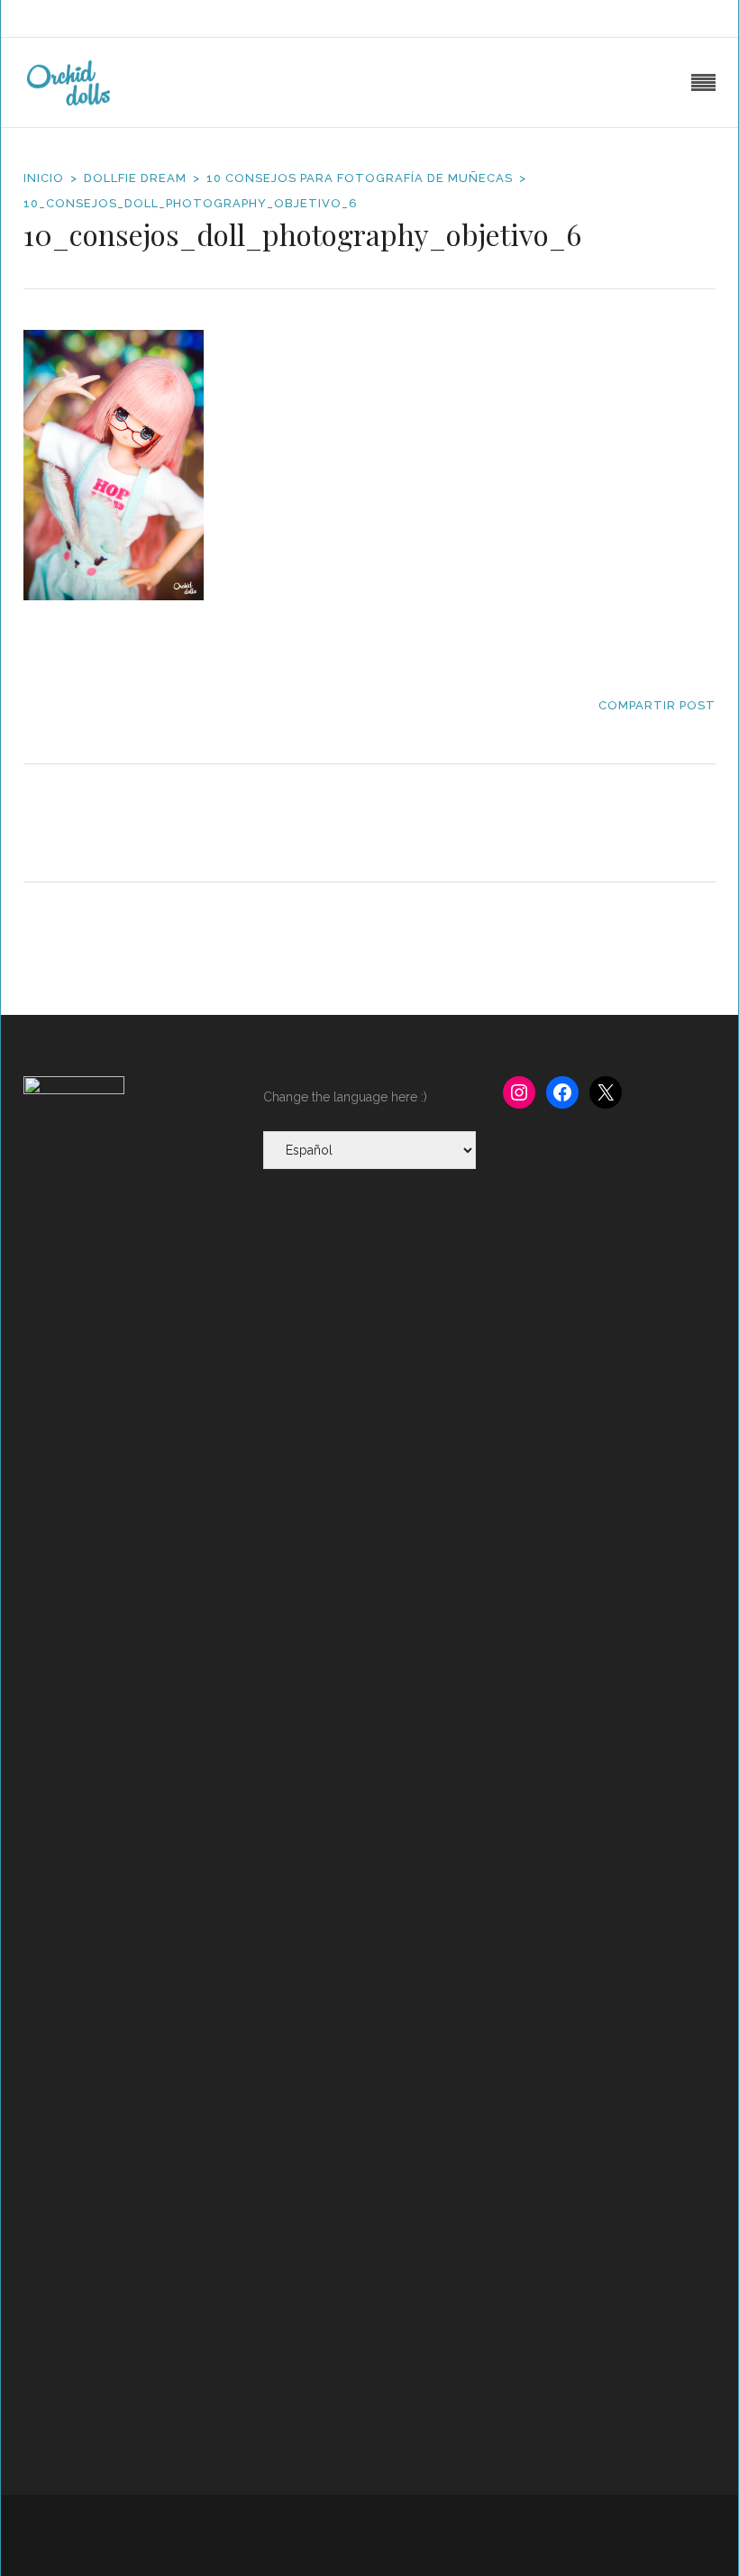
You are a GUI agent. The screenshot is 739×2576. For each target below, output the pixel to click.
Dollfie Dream (135, 178)
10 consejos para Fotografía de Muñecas (360, 178)
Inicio (44, 178)
